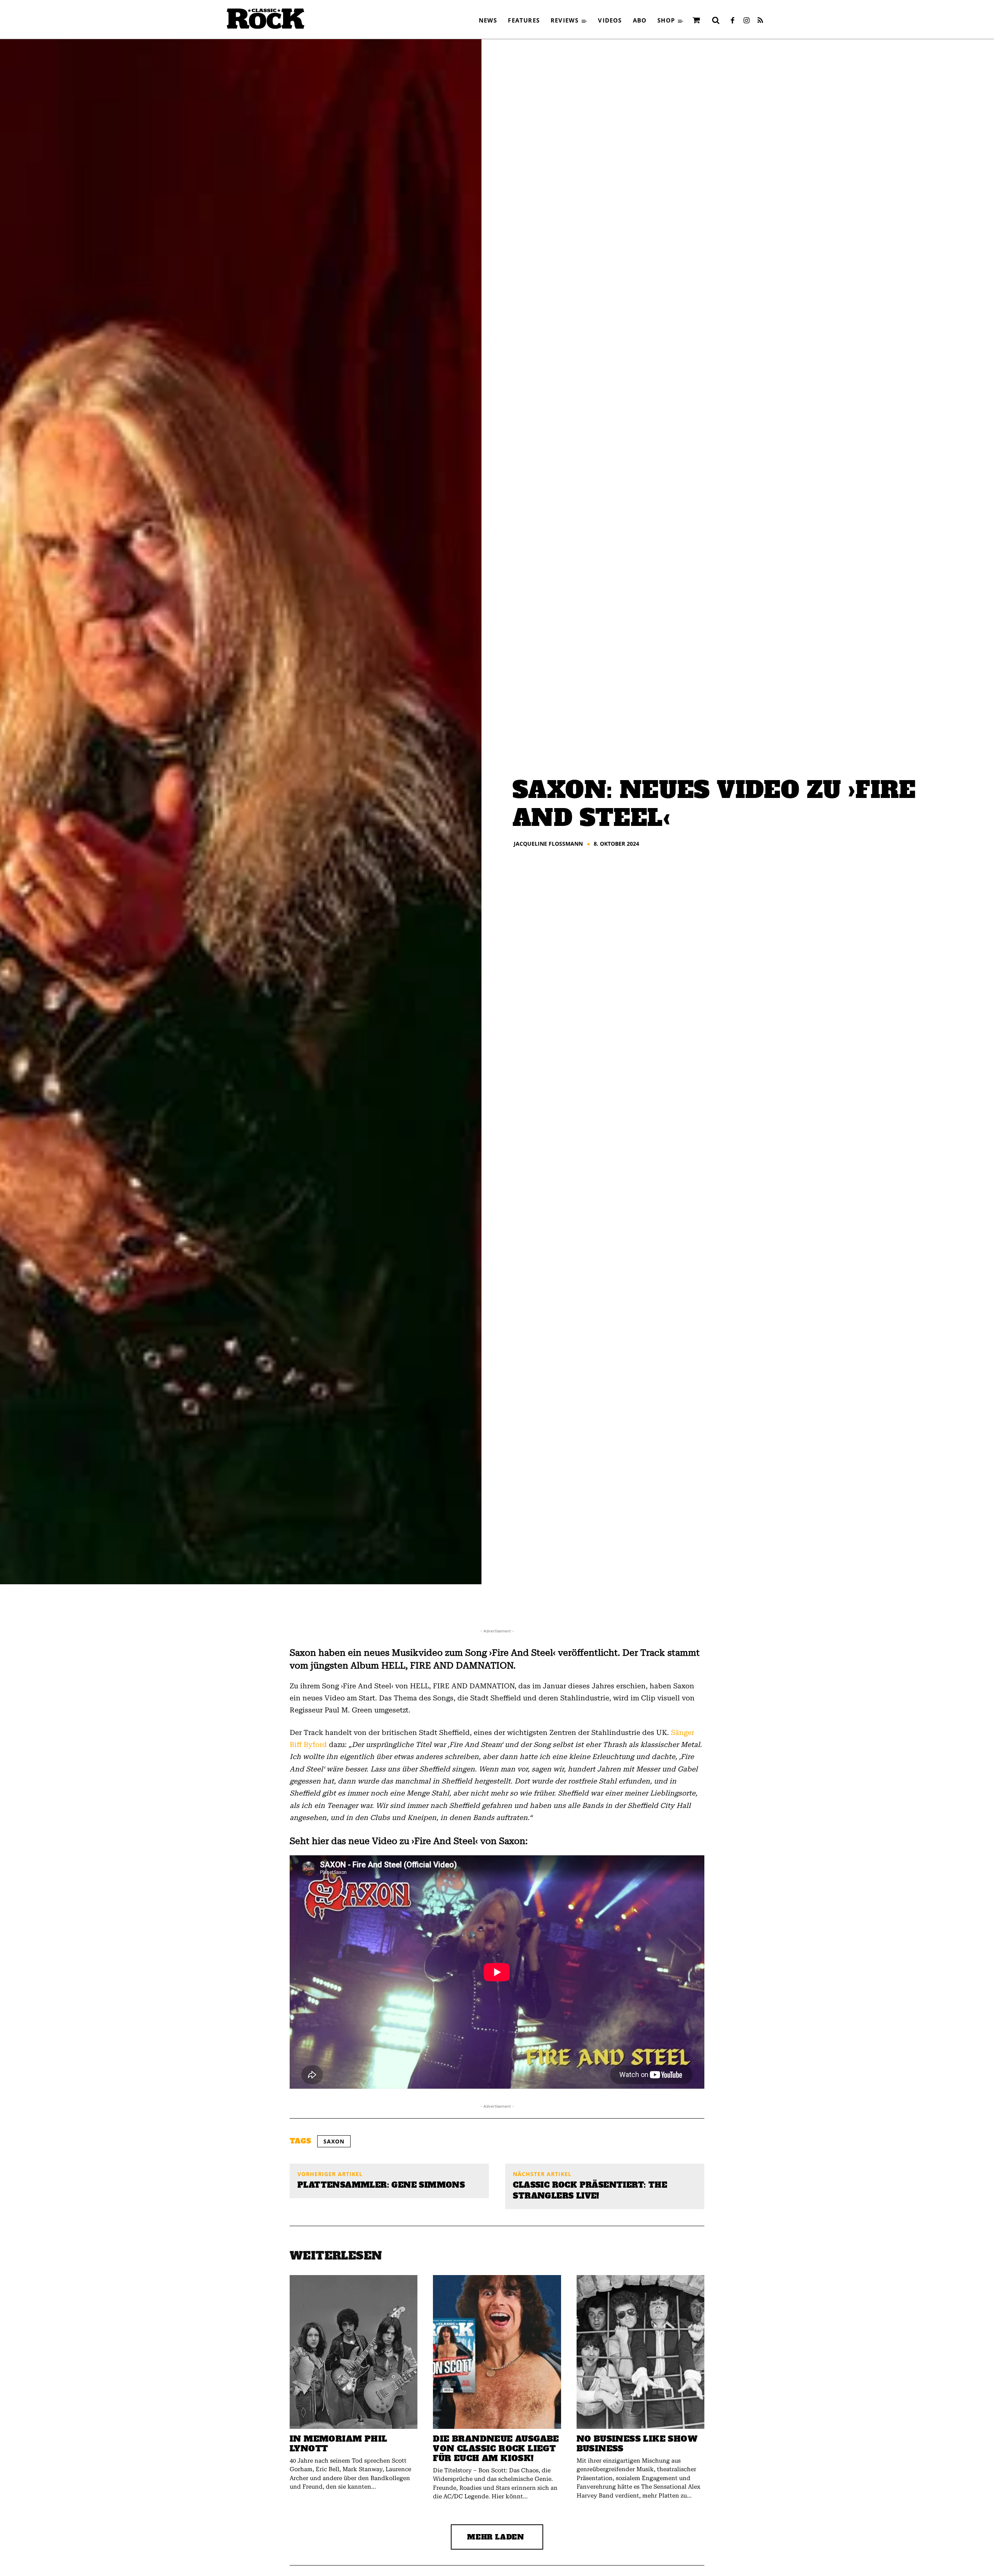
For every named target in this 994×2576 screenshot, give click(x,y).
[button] (716, 20)
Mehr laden (496, 2537)
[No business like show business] (640, 2352)
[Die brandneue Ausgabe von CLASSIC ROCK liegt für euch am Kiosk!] (497, 2352)
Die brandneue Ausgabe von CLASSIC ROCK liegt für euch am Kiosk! (496, 2448)
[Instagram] (746, 21)
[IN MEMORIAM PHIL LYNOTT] (354, 2352)
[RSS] (760, 21)
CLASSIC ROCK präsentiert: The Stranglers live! (590, 2190)
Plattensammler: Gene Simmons (381, 2185)
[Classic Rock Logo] (266, 19)
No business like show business (637, 2444)
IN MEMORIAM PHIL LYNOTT (338, 2444)
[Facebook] (732, 21)
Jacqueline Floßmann (548, 844)
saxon (334, 2141)
